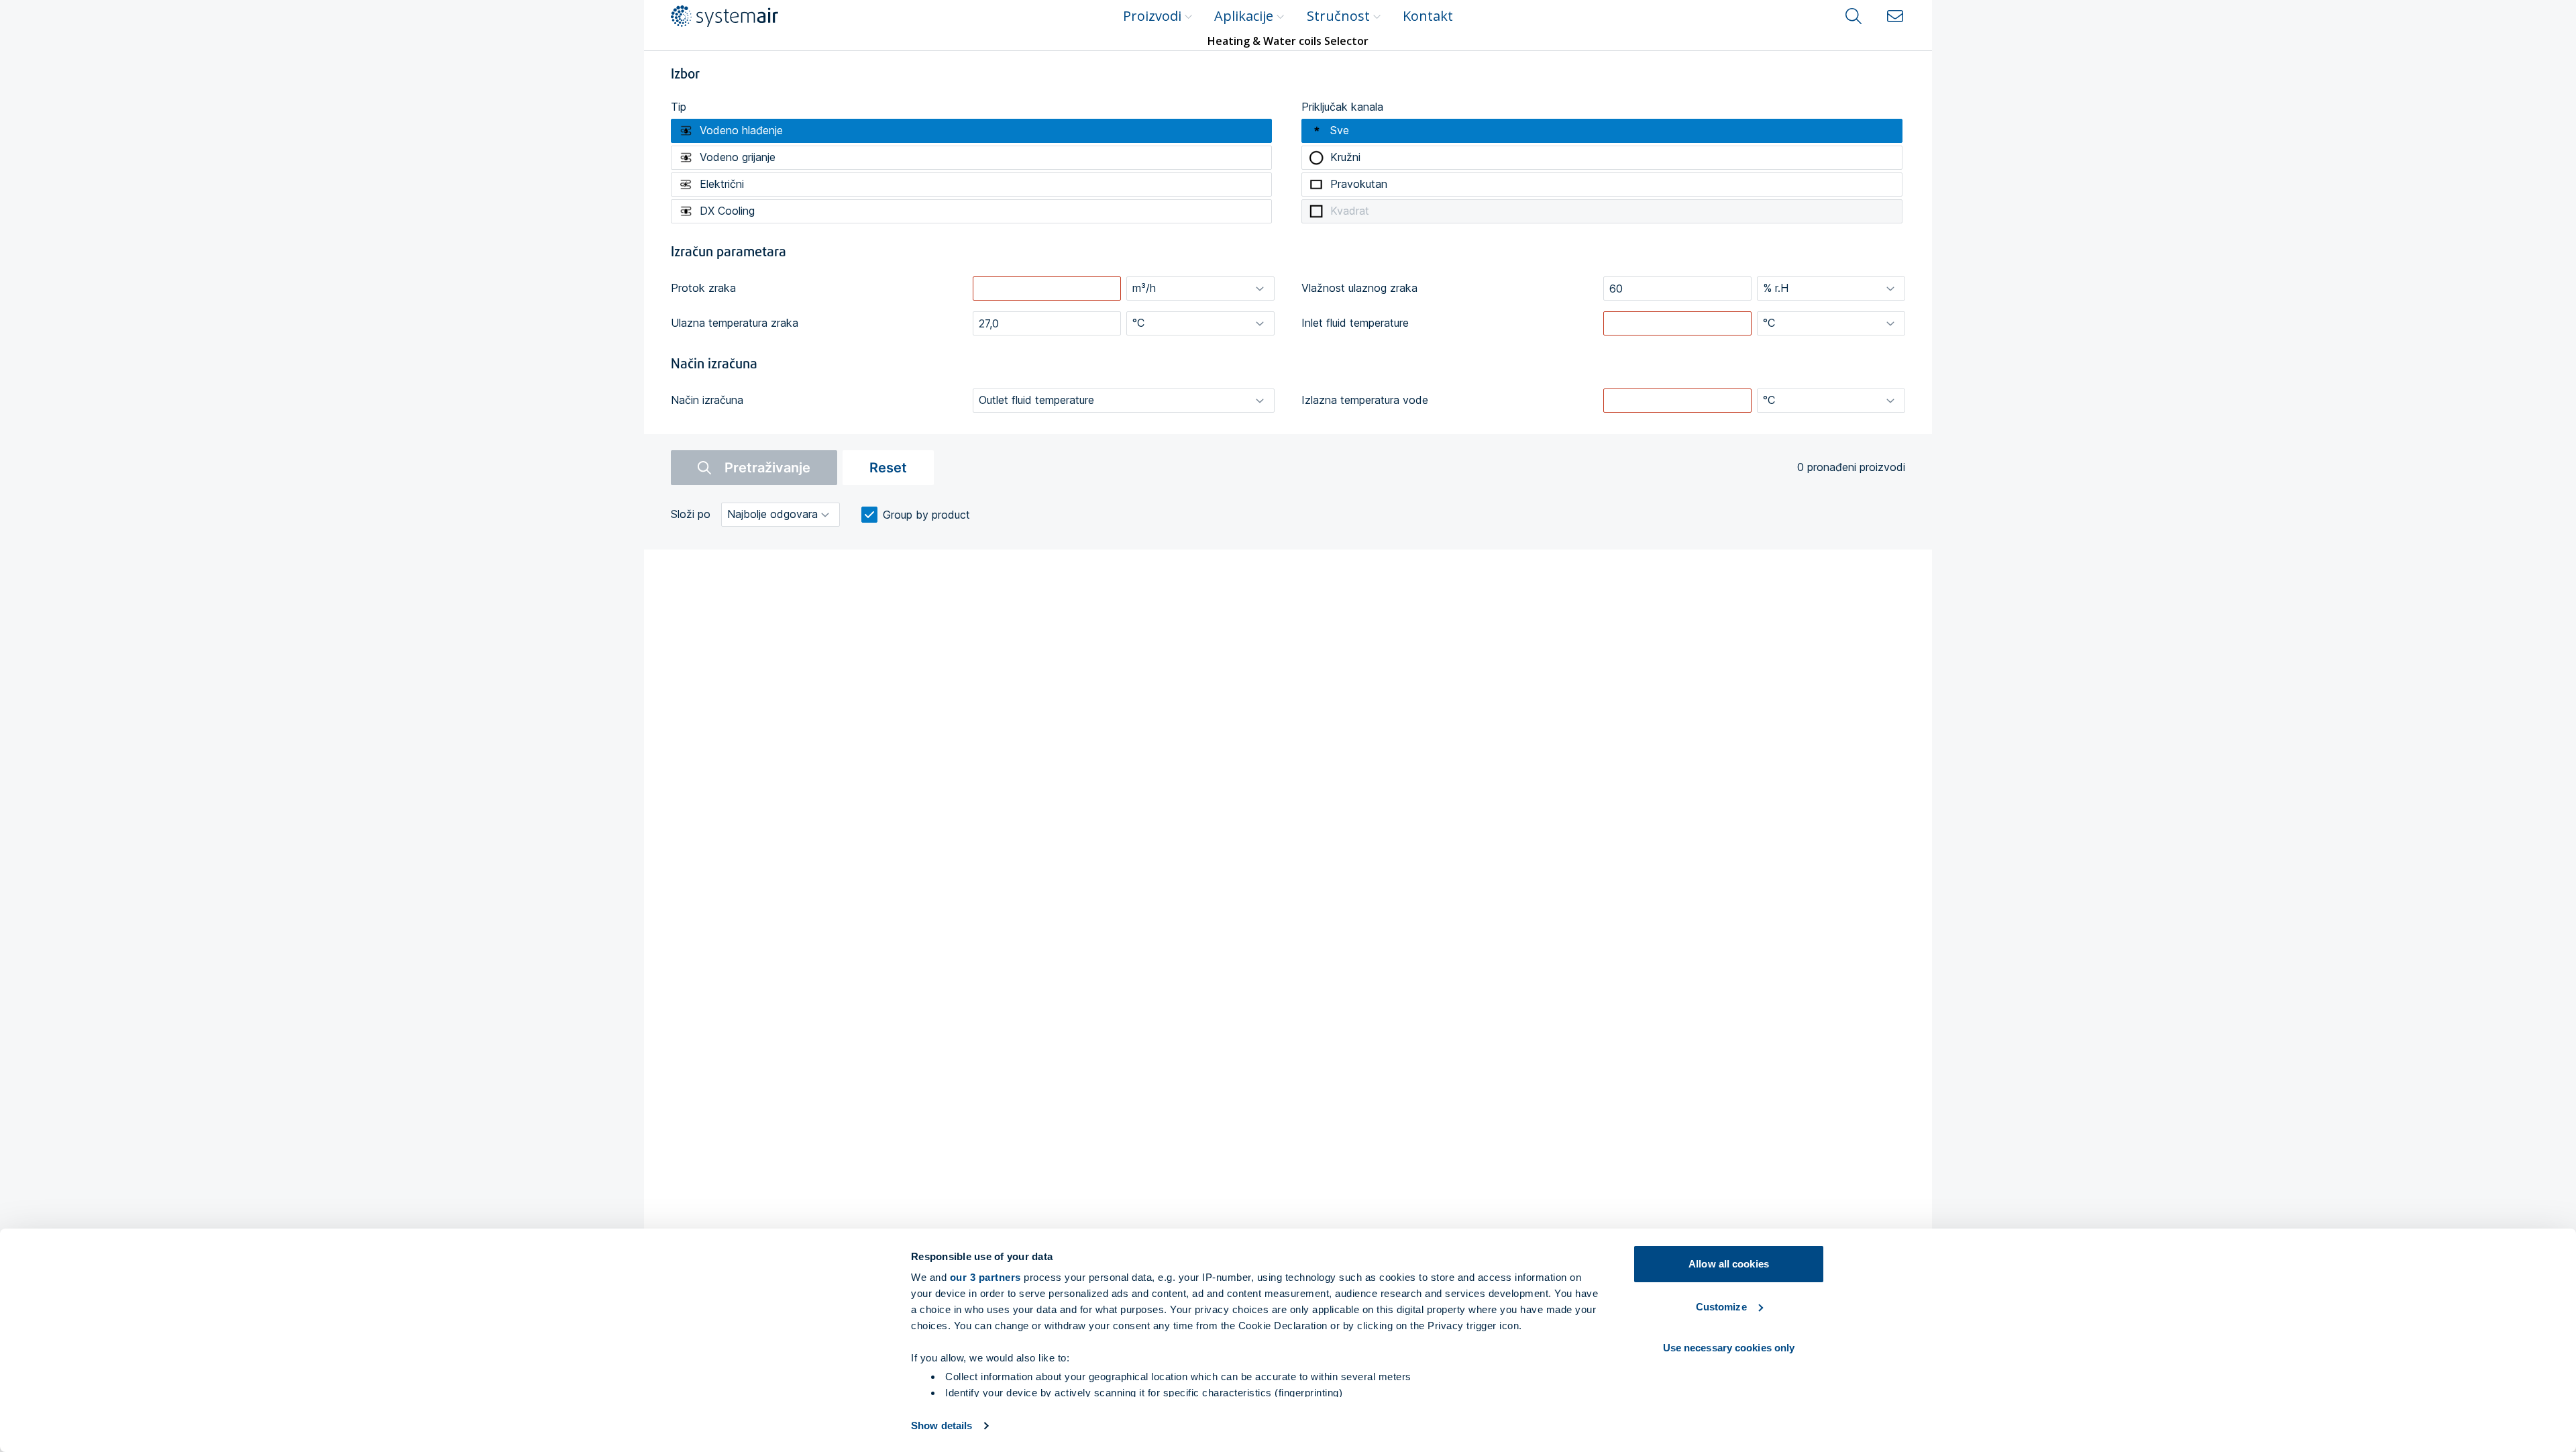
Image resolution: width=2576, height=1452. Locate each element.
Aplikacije (1244, 16)
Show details (942, 1425)
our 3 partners (985, 1277)
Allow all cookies (1729, 1264)
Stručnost (1338, 16)
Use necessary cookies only (1729, 1348)
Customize (1721, 1307)
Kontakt (1428, 16)
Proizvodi (1152, 16)
